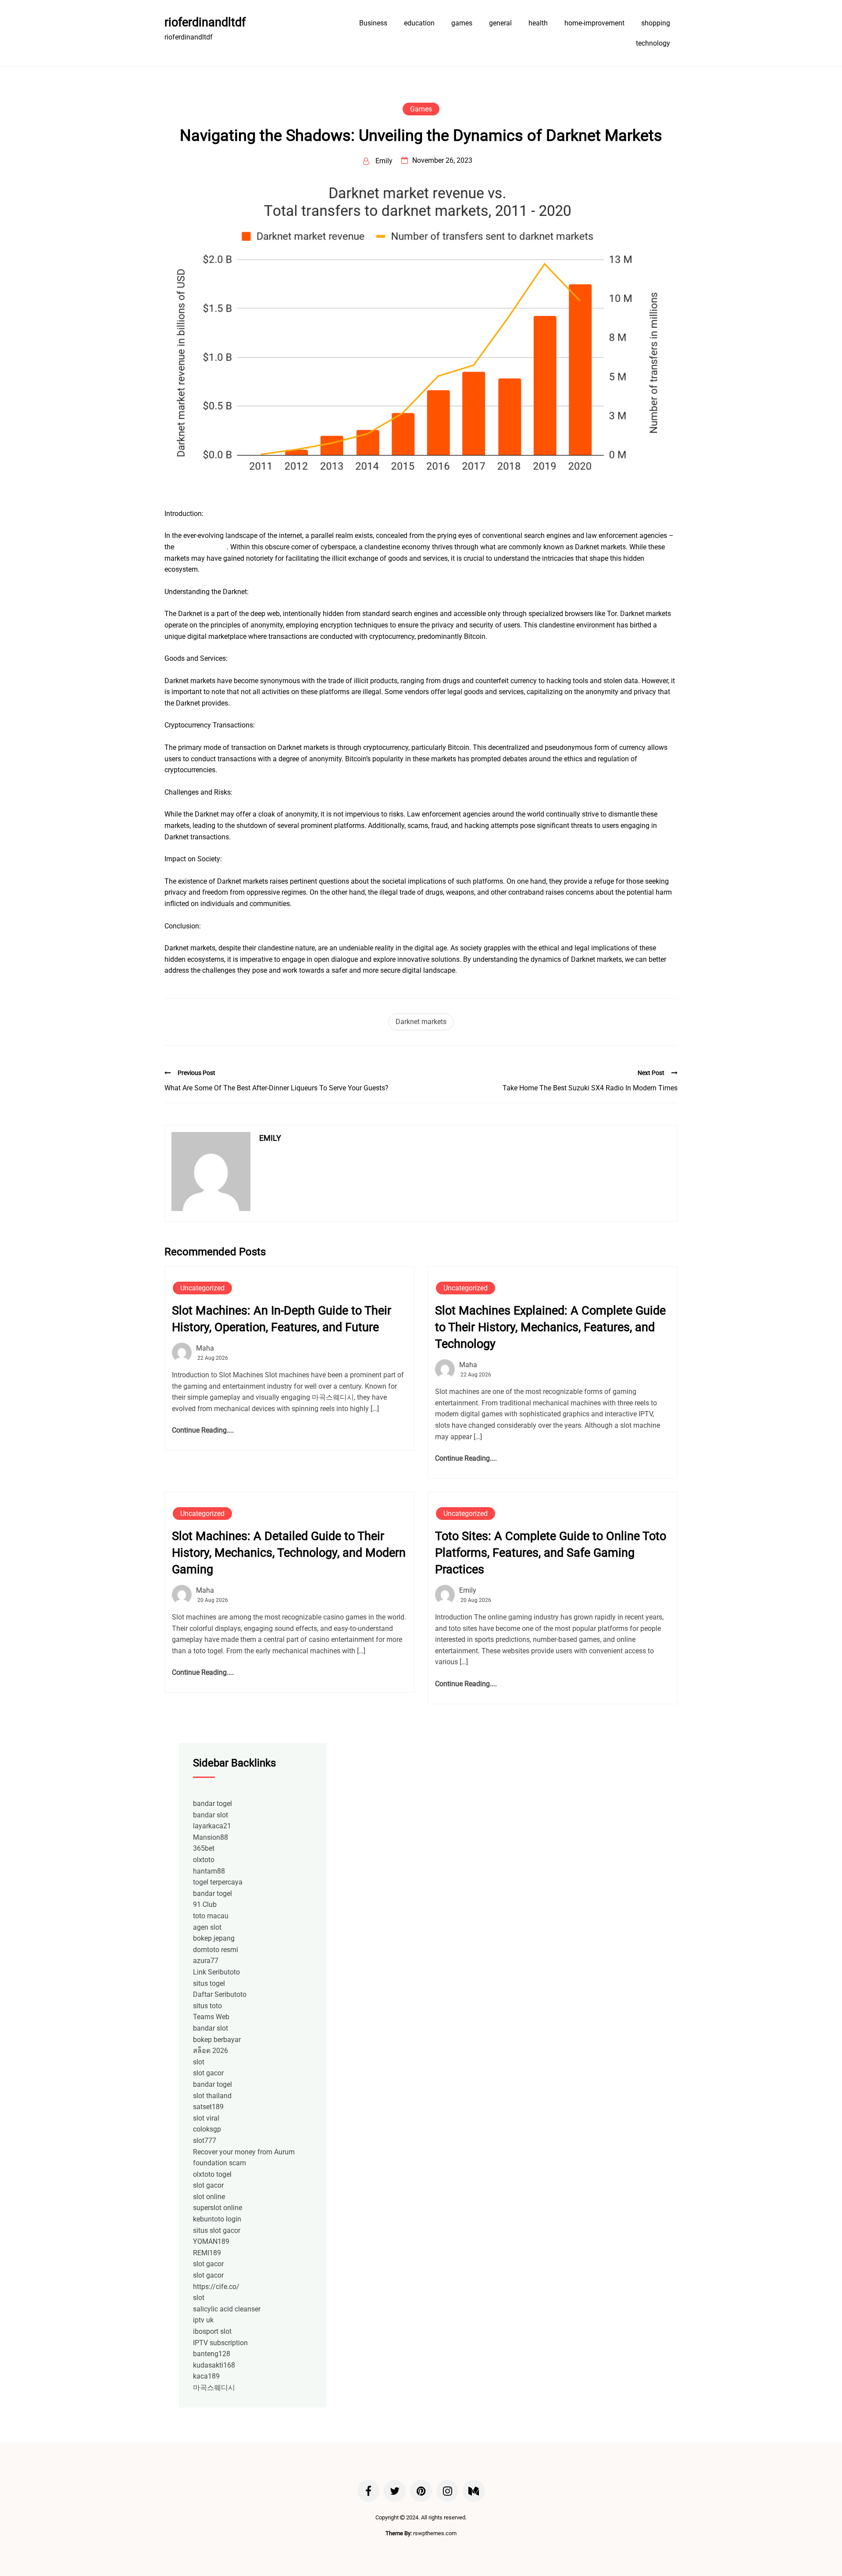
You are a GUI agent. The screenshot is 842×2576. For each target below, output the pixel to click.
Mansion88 (210, 1837)
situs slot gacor (217, 2230)
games (462, 23)
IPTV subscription (220, 2343)
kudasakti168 (214, 2365)
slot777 (205, 2141)
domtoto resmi (216, 1950)
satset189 (208, 2107)
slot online (209, 2197)
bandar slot (210, 1815)
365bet (204, 1848)
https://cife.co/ (216, 2287)
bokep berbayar (217, 2040)
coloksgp (207, 2129)
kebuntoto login (217, 2219)
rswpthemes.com (435, 2533)
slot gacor (208, 2073)
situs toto (207, 2006)
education (419, 23)
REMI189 (207, 2253)
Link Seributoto (216, 1972)
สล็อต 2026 (210, 2051)
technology (653, 43)
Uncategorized (202, 1288)
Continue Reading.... (203, 1430)
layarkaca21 (212, 1826)
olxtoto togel (212, 2174)
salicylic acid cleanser (227, 2309)
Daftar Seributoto (220, 1994)
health (538, 23)
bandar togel (212, 1804)
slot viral (206, 2118)
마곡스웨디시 (214, 2388)
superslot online (218, 2208)
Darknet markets (421, 1022)
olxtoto (204, 1860)
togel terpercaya (218, 1882)
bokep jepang (214, 1938)
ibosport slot (212, 2331)
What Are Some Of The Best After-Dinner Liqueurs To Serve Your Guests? (277, 1088)
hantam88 (209, 1871)
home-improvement (594, 23)
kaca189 (206, 2376)
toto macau (211, 1916)
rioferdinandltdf (205, 22)
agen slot (207, 1927)
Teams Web (211, 2017)
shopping (656, 23)
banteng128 (212, 2354)
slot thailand (212, 2096)
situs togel (209, 1983)
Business (373, 23)
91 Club (205, 1904)
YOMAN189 (211, 2241)
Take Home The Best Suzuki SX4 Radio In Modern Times (590, 1088)
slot (199, 2062)
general (500, 23)
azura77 (206, 1961)
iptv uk (203, 2320)
